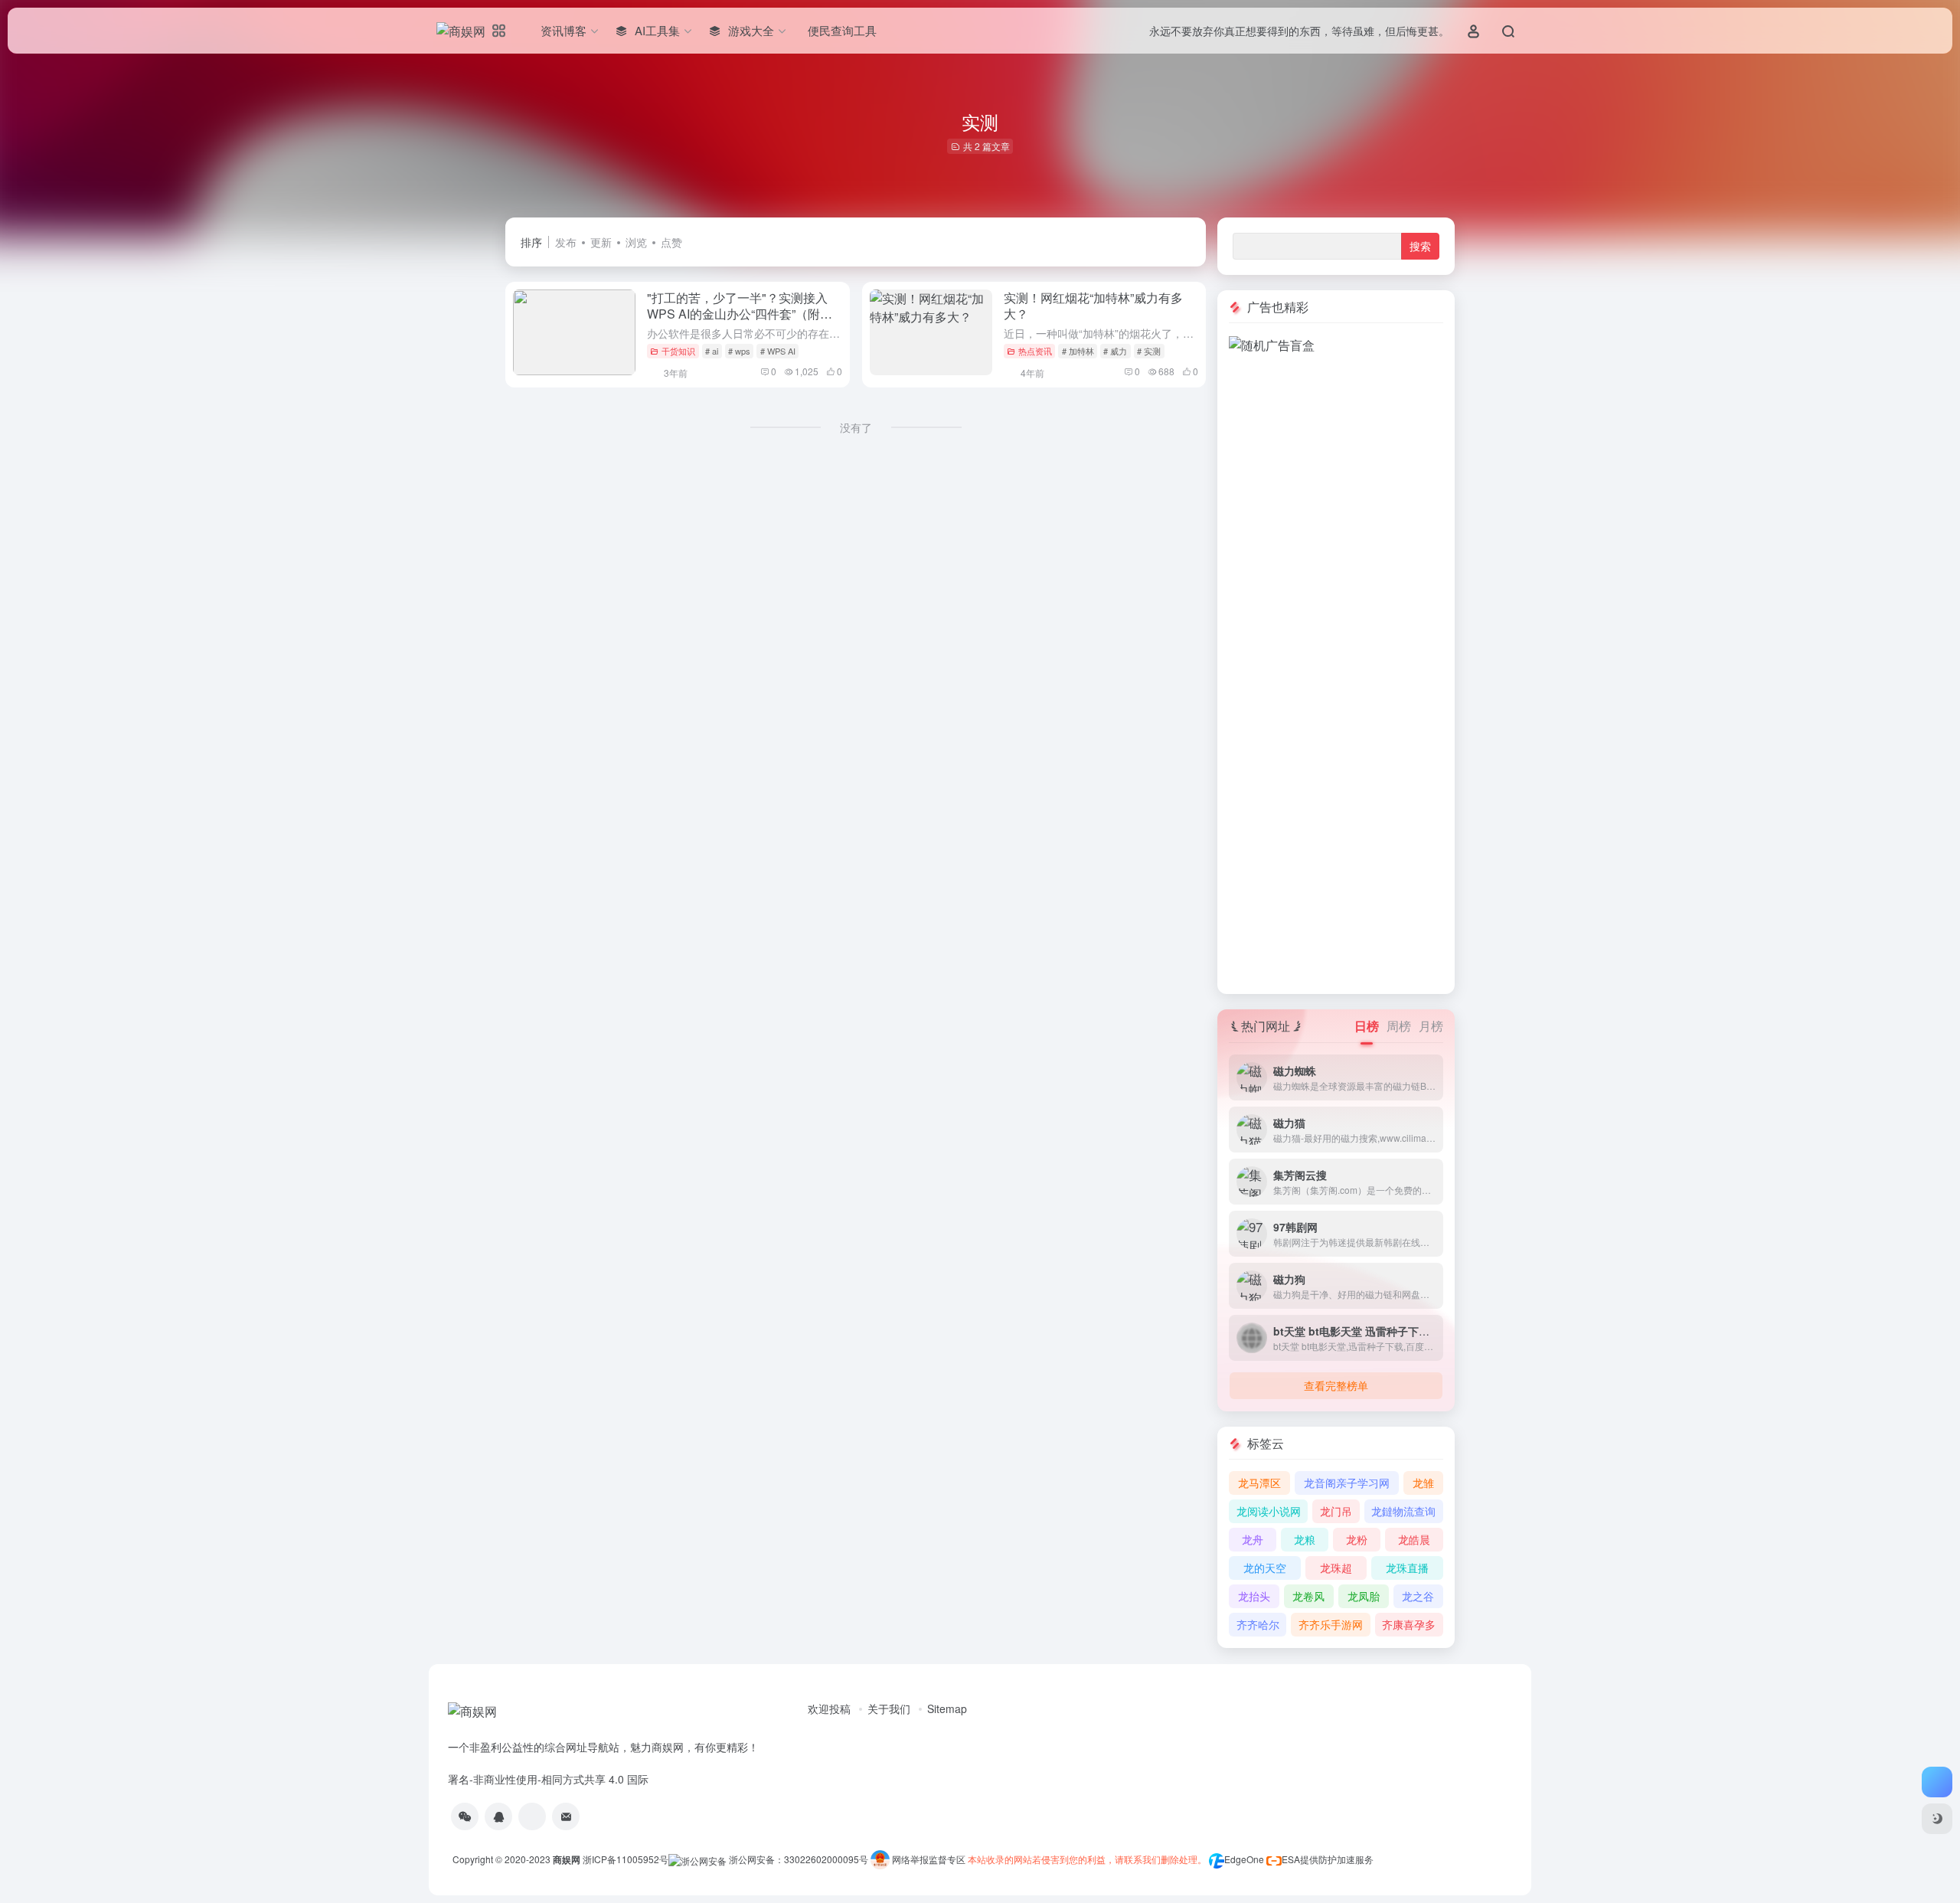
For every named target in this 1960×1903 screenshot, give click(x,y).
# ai (712, 351)
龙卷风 (1308, 1596)
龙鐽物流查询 (1403, 1511)
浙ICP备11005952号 (626, 1859)
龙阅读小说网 (1269, 1511)
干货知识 (678, 351)
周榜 (1399, 1026)
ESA (1291, 1859)
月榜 (1431, 1026)
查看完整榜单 (1336, 1385)
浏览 (636, 242)
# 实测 (1149, 351)
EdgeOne (1244, 1859)
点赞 (671, 242)
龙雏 (1423, 1483)
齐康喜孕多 (1409, 1624)
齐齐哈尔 (1258, 1624)
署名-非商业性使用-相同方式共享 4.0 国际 (548, 1779)
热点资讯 (1035, 351)
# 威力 (1115, 351)
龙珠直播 (1407, 1568)
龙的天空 (1265, 1568)
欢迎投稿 (829, 1708)
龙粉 (1357, 1539)
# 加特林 (1078, 351)
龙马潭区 (1259, 1483)
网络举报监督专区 (929, 1859)
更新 (601, 242)
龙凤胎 (1364, 1596)
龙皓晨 (1414, 1539)
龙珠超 (1336, 1568)
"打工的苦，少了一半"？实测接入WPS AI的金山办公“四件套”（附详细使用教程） (740, 314)
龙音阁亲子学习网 (1347, 1483)
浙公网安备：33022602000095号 (800, 1859)
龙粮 (1305, 1539)
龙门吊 (1336, 1511)
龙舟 (1253, 1539)
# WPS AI (778, 351)
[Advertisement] (1336, 584)
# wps (739, 351)
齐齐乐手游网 (1331, 1624)
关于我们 (889, 1708)
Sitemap (947, 1708)
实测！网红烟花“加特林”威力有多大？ (1093, 306)
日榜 (1367, 1026)
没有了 (856, 427)
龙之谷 (1418, 1596)
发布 (566, 242)
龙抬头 (1254, 1596)
